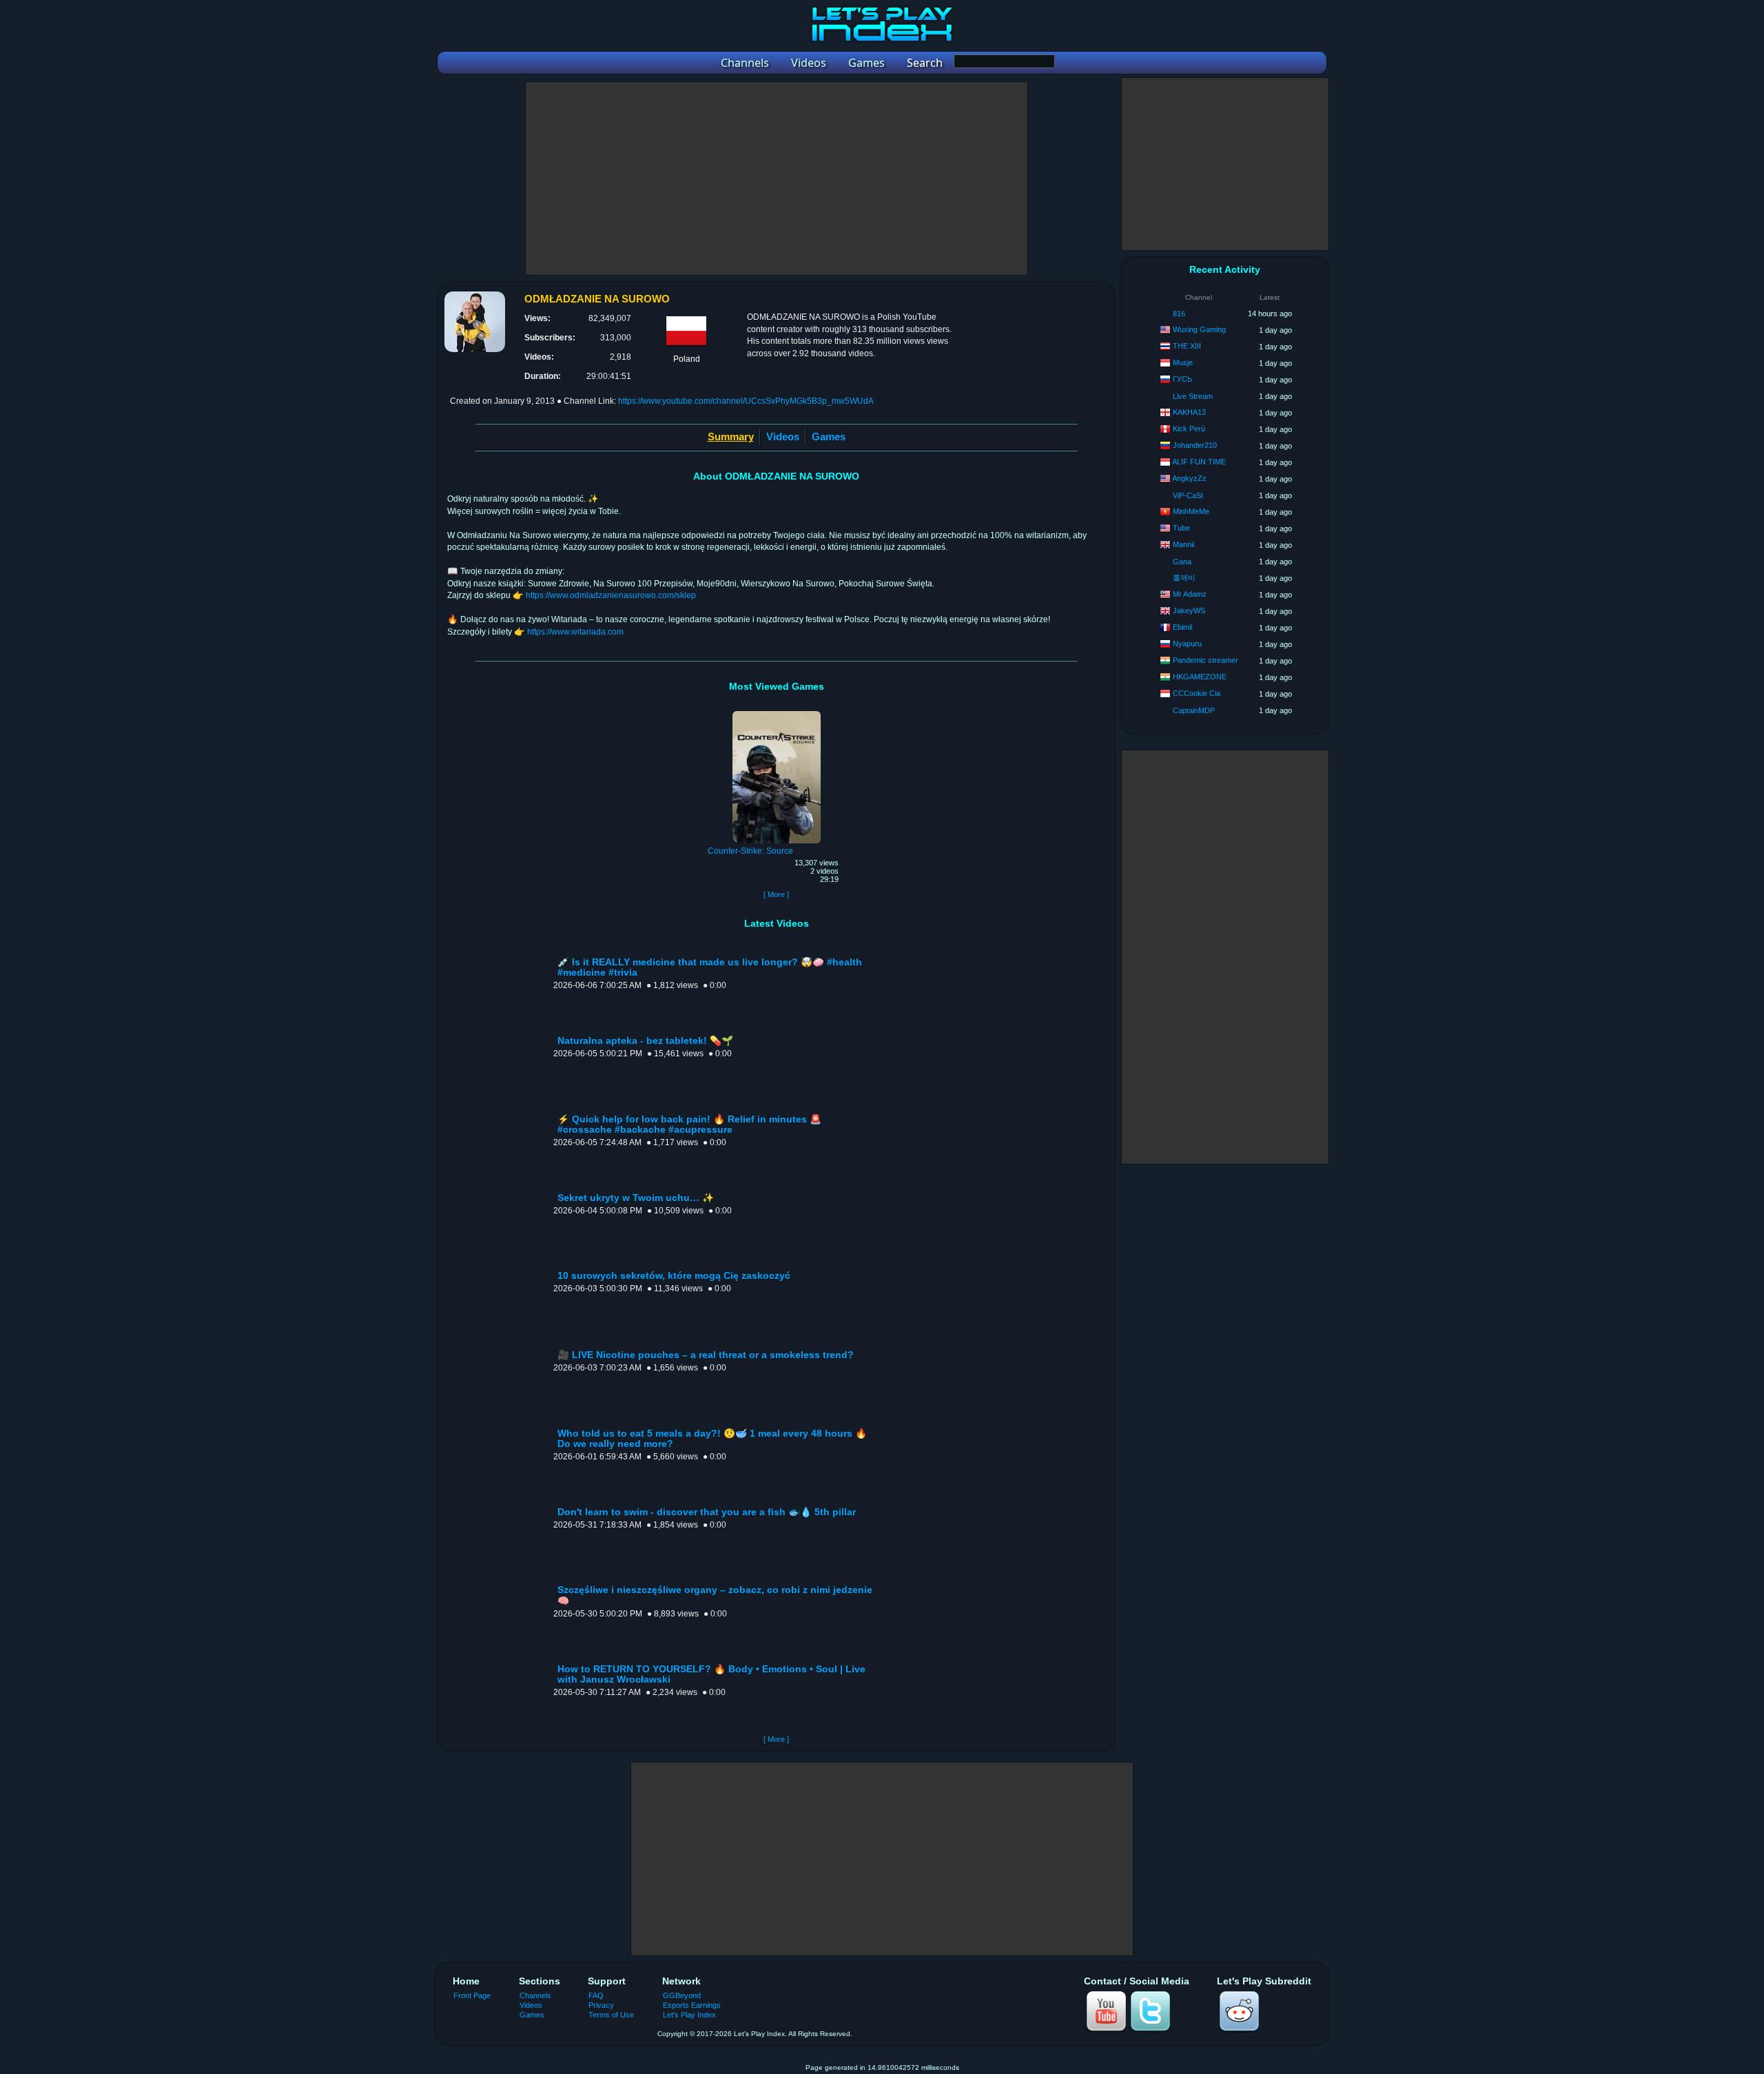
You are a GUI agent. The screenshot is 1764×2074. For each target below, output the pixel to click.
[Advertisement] (777, 178)
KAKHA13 (1189, 412)
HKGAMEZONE (1200, 677)
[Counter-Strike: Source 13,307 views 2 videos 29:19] (777, 713)
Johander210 (1195, 445)
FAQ (596, 1995)
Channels (535, 1995)
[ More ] (776, 894)
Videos (783, 437)
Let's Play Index (689, 2015)
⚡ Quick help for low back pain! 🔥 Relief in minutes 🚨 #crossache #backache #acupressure (689, 1125)
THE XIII (1187, 346)
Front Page (472, 1995)
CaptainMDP (1194, 710)
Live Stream (1193, 396)
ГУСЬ (1182, 379)
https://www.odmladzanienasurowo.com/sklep (611, 595)
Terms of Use (611, 2015)
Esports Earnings (692, 2005)
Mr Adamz (1190, 594)
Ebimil (1182, 627)
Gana (1182, 562)
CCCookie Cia (1197, 693)
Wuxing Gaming (1199, 329)
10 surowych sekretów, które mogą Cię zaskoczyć (674, 1276)
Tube (1181, 528)
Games (829, 437)
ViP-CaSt (1188, 495)
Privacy (601, 2005)
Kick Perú (1189, 429)
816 (1179, 314)
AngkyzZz (1189, 478)
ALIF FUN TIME (1199, 462)
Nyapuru (1187, 644)
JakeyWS (1189, 610)
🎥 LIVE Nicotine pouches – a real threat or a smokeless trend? (706, 1355)
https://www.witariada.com (575, 632)
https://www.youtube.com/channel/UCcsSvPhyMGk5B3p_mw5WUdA (746, 401)
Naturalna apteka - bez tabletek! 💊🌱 (645, 1041)
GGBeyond (682, 1995)
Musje (1183, 362)
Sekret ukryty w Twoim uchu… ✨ (636, 1198)
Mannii (1183, 544)
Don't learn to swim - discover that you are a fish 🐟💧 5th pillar (707, 1512)
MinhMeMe (1191, 511)
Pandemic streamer (1206, 660)
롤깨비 (1184, 577)
